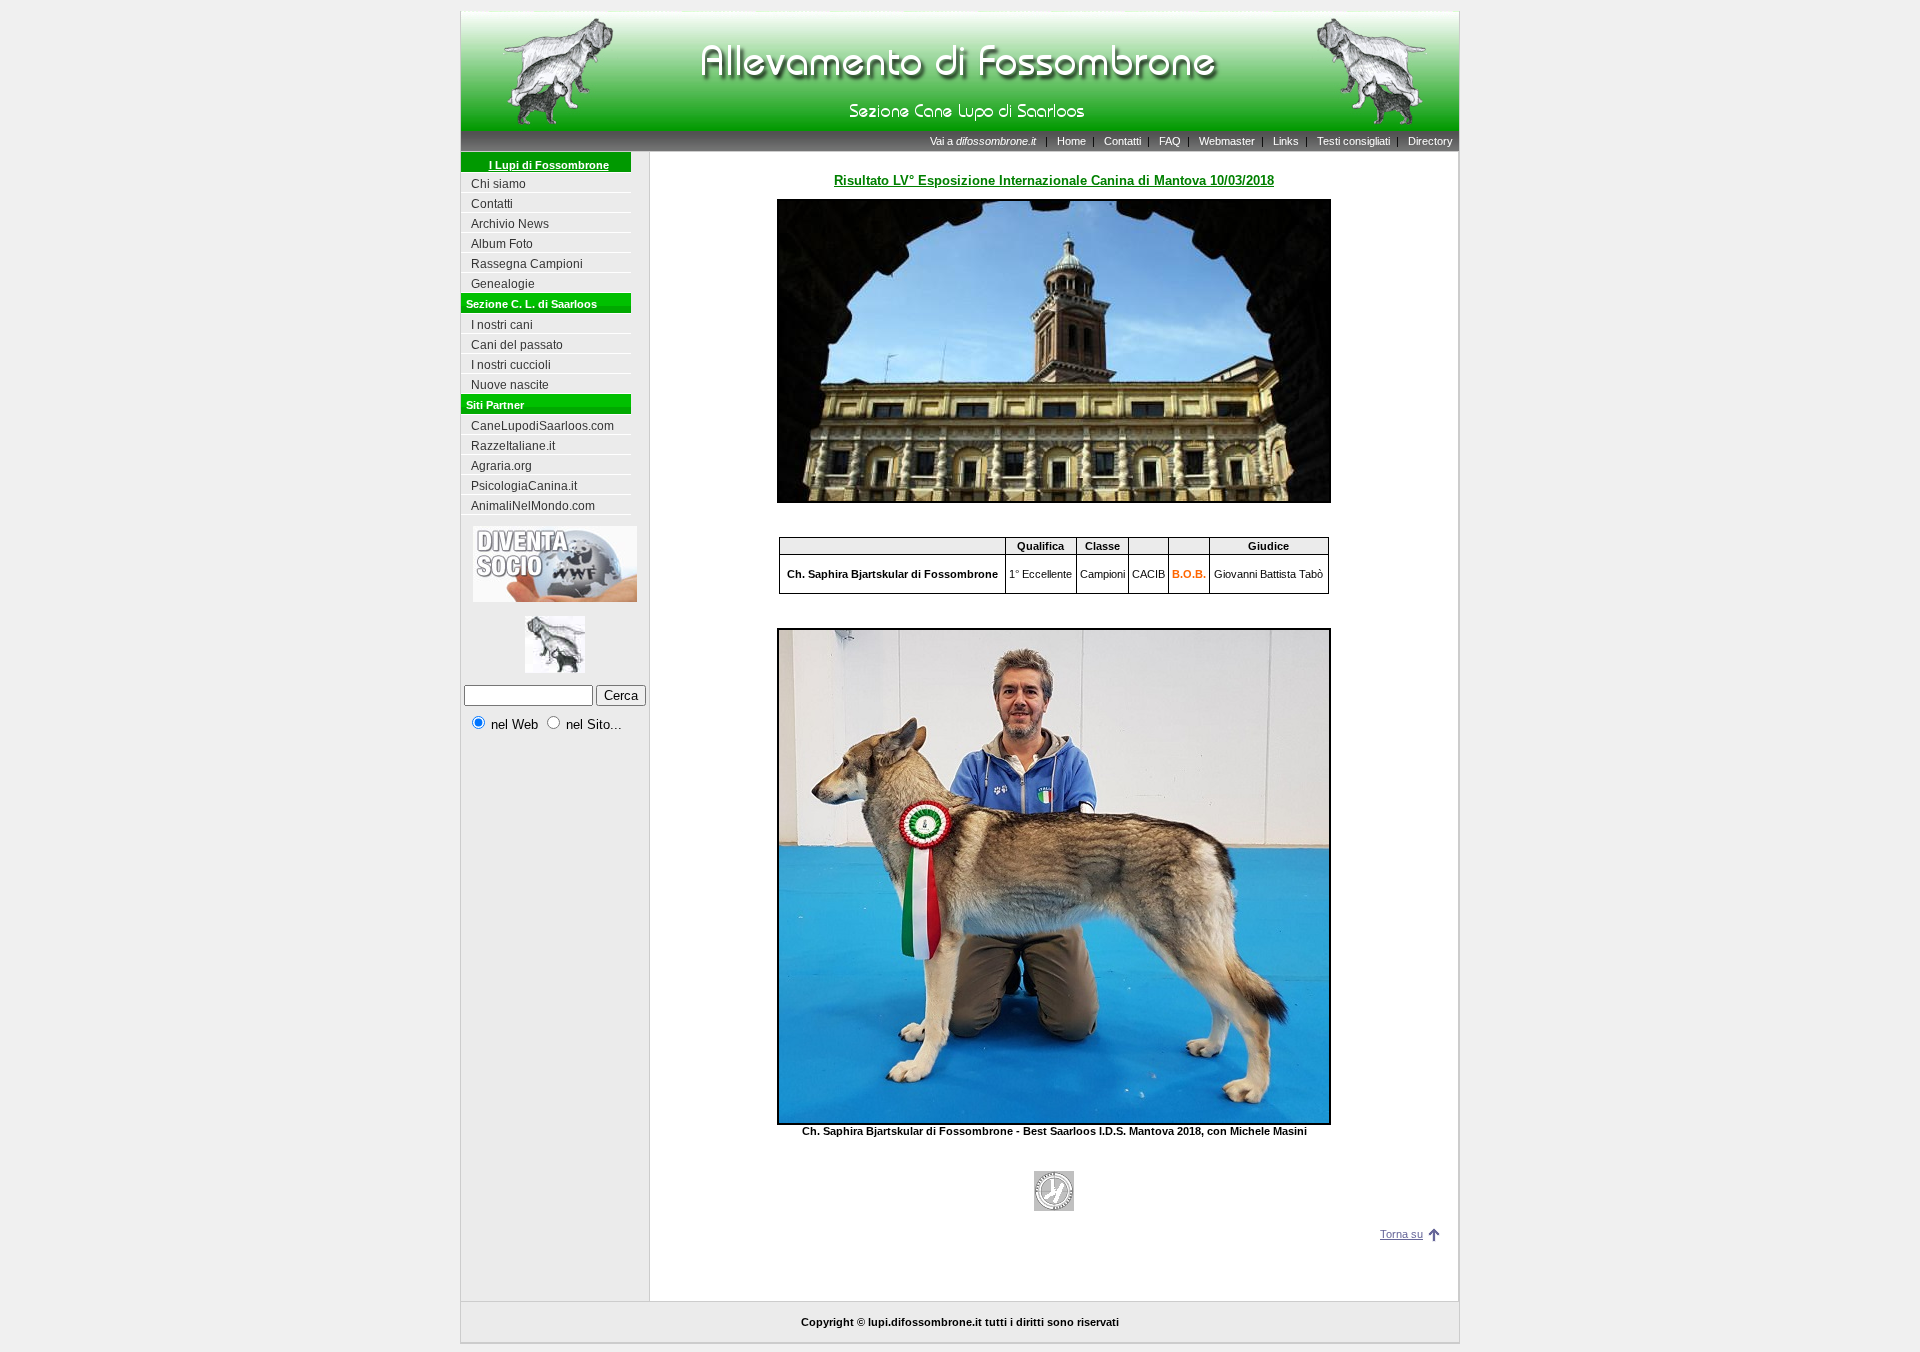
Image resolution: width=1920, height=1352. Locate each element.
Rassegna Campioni (527, 264)
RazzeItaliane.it (513, 446)
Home (1071, 141)
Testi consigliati (1353, 141)
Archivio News (510, 224)
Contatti (1122, 141)
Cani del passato (517, 345)
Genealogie (503, 284)
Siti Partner (495, 405)
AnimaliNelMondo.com (533, 506)
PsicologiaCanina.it (524, 486)
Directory (1430, 141)
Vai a (983, 141)
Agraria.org (501, 466)
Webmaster (1227, 141)
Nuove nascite (510, 385)
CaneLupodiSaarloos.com (542, 426)
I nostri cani (502, 325)
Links (1286, 141)
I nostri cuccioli (511, 365)
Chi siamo (498, 184)
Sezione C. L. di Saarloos (531, 304)
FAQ (1170, 141)
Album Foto (502, 244)
